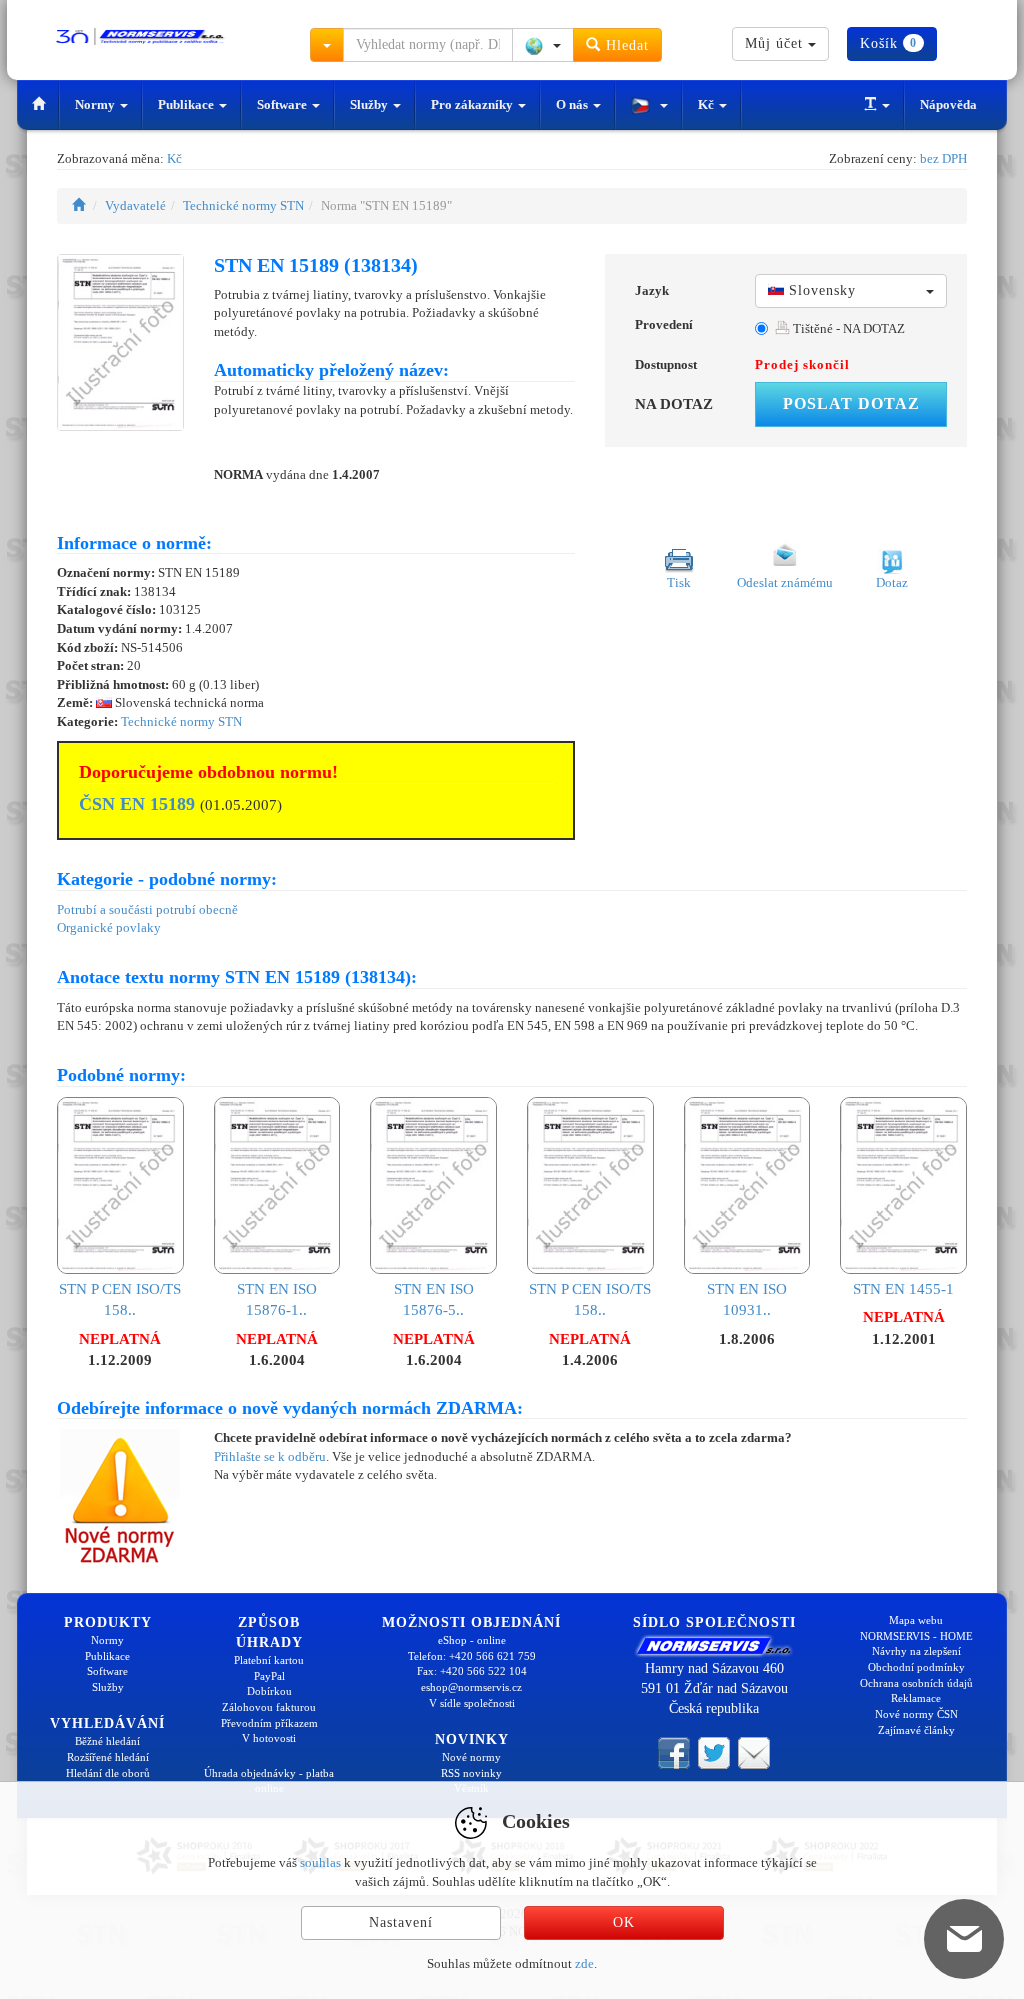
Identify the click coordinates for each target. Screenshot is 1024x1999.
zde (584, 1963)
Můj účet (776, 43)
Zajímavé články (916, 1730)
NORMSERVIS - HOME (916, 1636)
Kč (707, 104)
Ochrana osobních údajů (916, 1683)
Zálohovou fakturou (269, 1707)
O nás (573, 104)
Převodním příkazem (269, 1723)
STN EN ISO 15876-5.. (434, 1299)
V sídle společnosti (472, 1703)
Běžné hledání (107, 1741)
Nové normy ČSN (916, 1714)
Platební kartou (269, 1660)
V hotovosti (269, 1738)
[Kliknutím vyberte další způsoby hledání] (327, 45)
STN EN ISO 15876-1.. (277, 1299)
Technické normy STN (243, 205)
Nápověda (948, 104)
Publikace (187, 104)
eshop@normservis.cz (471, 1687)
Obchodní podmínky (916, 1667)
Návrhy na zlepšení (916, 1651)
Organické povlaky (109, 927)
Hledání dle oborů (108, 1773)
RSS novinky (471, 1773)
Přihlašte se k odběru (270, 1456)
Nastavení (401, 1922)
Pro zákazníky (473, 104)
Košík (888, 43)
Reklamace (916, 1698)
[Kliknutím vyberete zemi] (543, 45)
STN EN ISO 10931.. (747, 1299)
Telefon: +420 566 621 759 (472, 1656)
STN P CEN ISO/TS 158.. (120, 1299)
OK (624, 1922)
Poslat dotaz (851, 403)
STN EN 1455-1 (903, 1289)
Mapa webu (916, 1620)
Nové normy (471, 1757)
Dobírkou (269, 1691)
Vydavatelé (135, 205)
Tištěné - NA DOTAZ (847, 328)
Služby (370, 104)
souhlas (320, 1862)
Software (283, 104)
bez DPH (943, 158)
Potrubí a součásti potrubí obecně (147, 909)
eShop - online (472, 1640)
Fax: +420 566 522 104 (472, 1671)
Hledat (625, 45)
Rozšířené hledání (108, 1757)
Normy (96, 104)
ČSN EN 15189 (137, 804)
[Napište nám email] (754, 1752)
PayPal (269, 1676)
